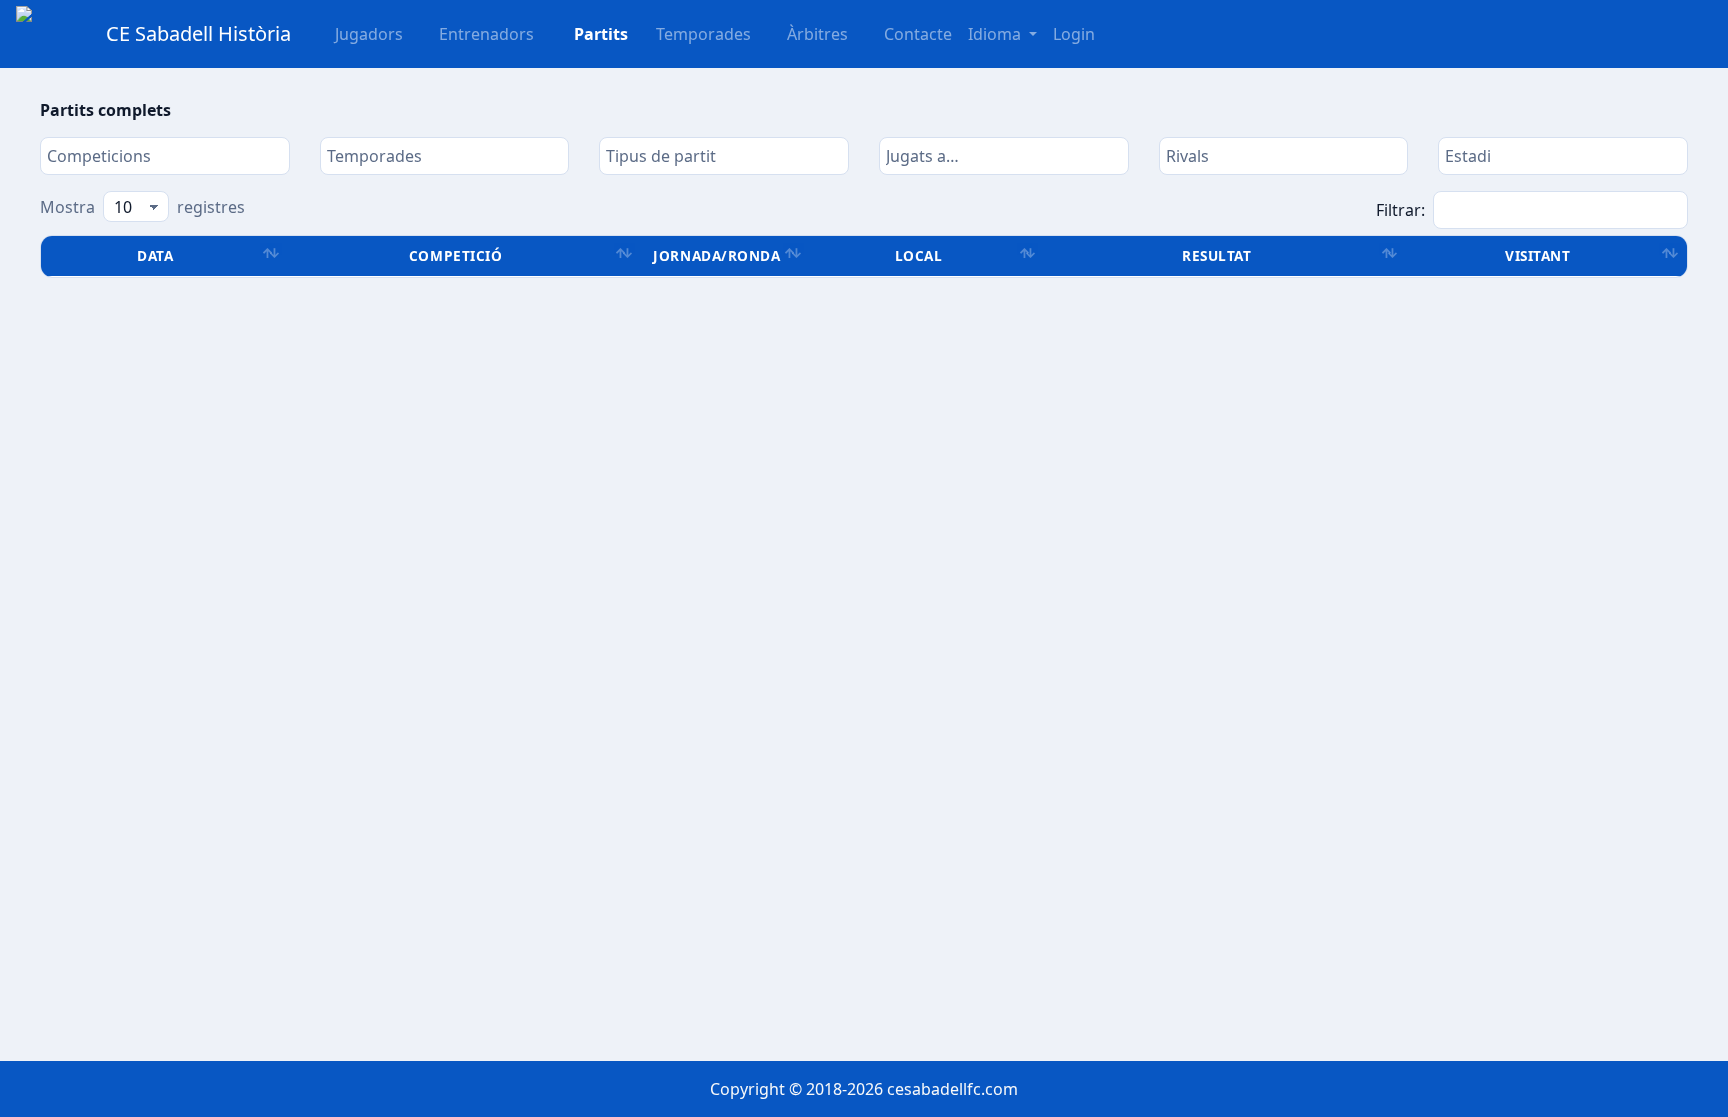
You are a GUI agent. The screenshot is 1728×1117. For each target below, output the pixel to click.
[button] (589, 34)
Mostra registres (142, 207)
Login (1074, 34)
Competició (455, 255)
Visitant (1537, 255)
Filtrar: (1400, 210)
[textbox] (165, 156)
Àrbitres (817, 34)
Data (155, 255)
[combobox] (165, 156)
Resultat (1216, 255)
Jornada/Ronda (716, 255)
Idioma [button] (996, 34)
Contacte (918, 34)
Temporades (703, 34)
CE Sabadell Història (198, 33)
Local (919, 255)
